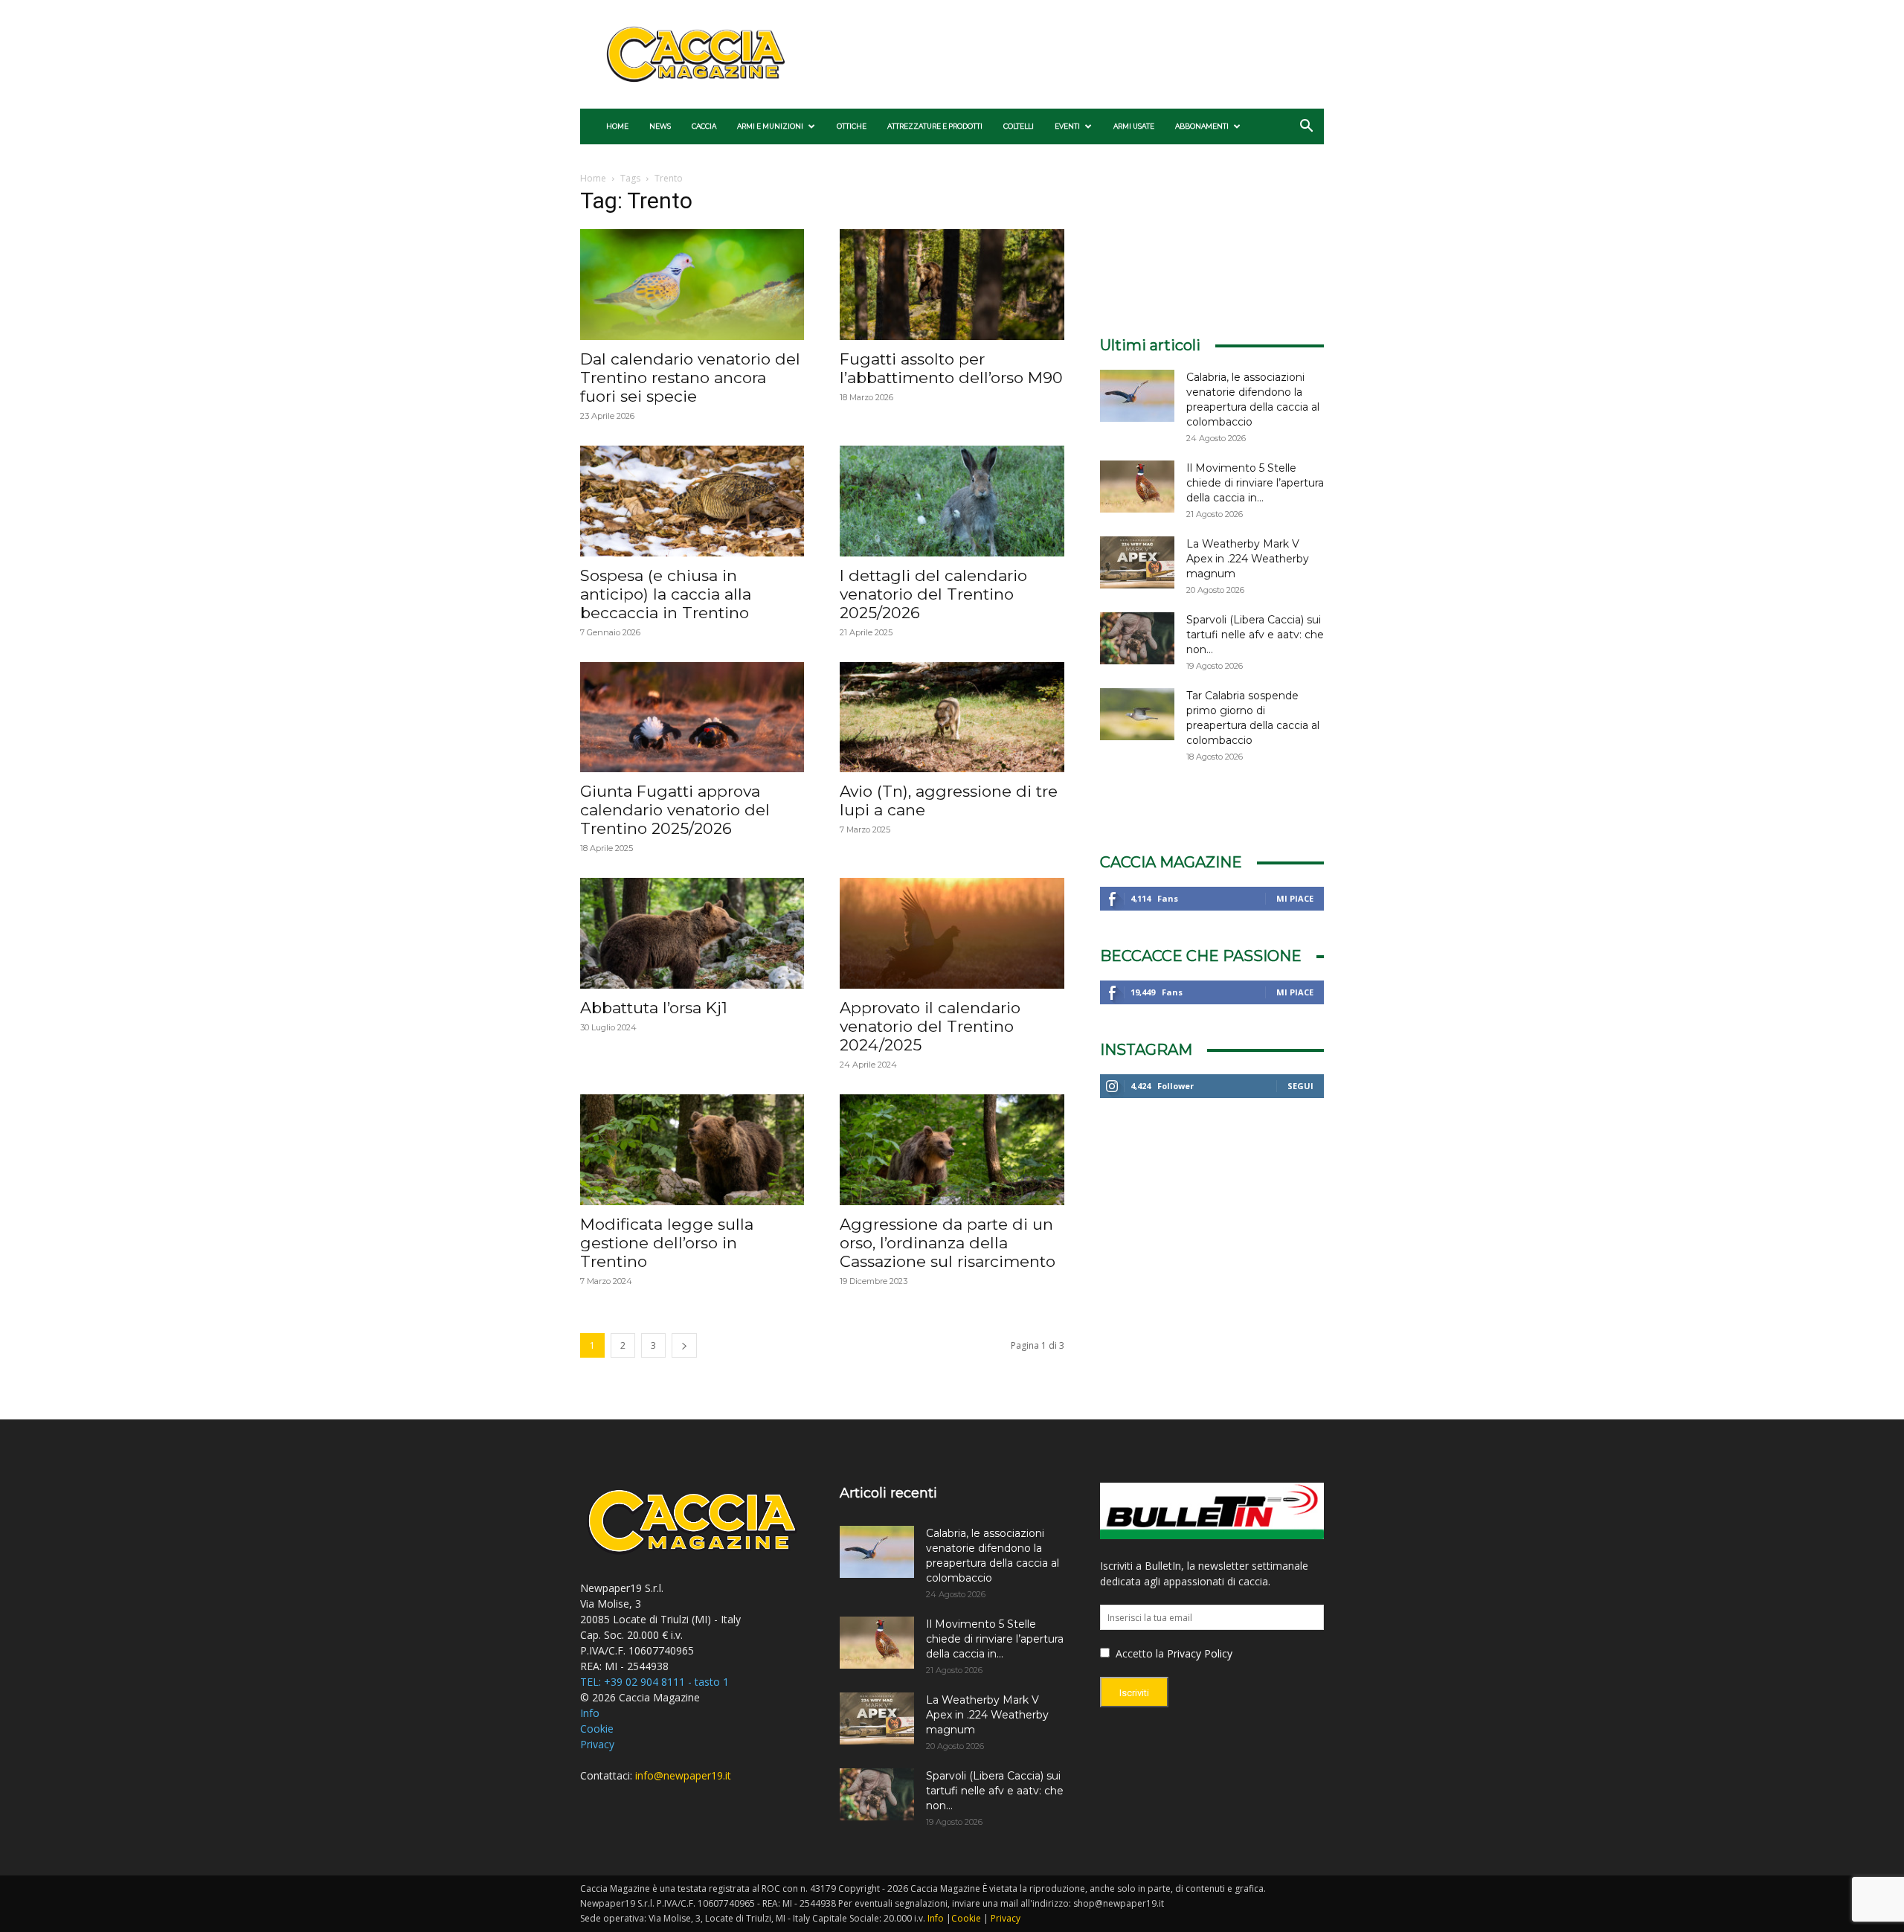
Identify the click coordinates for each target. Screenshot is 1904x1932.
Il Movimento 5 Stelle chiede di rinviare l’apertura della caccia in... (1255, 483)
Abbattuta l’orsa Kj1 (654, 1008)
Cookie (597, 1729)
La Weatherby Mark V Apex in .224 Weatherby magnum (1248, 559)
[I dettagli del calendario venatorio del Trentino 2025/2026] (952, 501)
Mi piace (1295, 898)
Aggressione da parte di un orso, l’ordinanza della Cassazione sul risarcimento (948, 1243)
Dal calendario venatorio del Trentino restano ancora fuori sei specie (690, 378)
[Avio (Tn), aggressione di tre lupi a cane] (952, 718)
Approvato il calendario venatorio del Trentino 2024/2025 (930, 1026)
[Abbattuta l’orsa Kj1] (692, 933)
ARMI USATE (1134, 126)
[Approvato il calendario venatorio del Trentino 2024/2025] (952, 933)
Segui (1300, 1086)
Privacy (597, 1744)
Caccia (704, 126)
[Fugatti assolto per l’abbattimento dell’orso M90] (952, 285)
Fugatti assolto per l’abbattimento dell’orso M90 (951, 368)
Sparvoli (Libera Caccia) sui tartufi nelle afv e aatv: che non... (1255, 635)
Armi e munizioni (770, 126)
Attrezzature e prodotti (935, 126)
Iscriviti (1134, 1693)
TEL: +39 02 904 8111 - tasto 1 (654, 1682)
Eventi (1067, 126)
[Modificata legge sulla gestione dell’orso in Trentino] (692, 1150)
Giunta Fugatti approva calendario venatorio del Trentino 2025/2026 (675, 810)
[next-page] (684, 1345)
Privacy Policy (1200, 1653)
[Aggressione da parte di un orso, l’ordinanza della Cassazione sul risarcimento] (952, 1150)
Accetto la (1138, 1653)
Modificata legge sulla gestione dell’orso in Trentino (667, 1243)
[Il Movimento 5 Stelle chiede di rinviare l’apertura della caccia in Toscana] (1137, 487)
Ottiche (852, 126)
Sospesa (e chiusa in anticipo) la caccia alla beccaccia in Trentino (666, 594)
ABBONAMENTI (1202, 126)
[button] (1306, 128)
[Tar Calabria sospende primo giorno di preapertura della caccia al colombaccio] (1137, 714)
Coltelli (1019, 126)
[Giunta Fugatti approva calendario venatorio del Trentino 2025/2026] (692, 718)
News (660, 126)
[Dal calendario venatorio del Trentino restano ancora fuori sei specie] (692, 285)
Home (617, 126)
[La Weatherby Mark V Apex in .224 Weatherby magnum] (1137, 562)
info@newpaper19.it (683, 1775)
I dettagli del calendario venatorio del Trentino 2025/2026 (933, 594)
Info (590, 1713)
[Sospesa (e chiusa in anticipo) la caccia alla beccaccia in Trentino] (692, 501)
